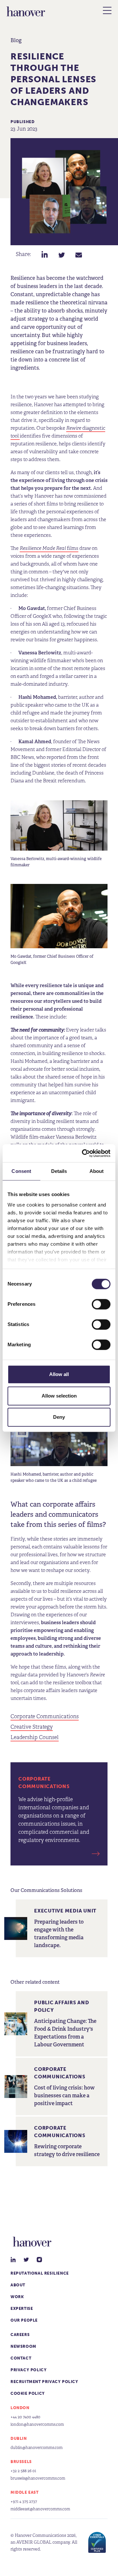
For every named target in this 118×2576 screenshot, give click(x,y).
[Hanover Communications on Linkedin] (13, 2260)
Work (17, 2297)
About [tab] (97, 1171)
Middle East (25, 2492)
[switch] (101, 1304)
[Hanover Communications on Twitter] (26, 2260)
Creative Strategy (32, 1727)
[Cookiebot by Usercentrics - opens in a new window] (83, 1153)
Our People (24, 2320)
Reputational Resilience (40, 2273)
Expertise (22, 2309)
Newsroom (23, 2346)
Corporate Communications (45, 1717)
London (20, 2408)
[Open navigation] (107, 10)
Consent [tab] (21, 1171)
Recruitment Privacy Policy (44, 2382)
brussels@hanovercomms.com (38, 2478)
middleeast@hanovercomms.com (40, 2509)
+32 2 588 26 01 (23, 2471)
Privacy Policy (29, 2370)
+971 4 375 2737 (24, 2501)
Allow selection (59, 1396)
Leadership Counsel (35, 1737)
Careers (20, 2335)
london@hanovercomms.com (37, 2424)
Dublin (19, 2439)
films (49, 548)
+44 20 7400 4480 (25, 2417)
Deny (59, 1417)
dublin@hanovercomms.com (37, 2448)
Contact (21, 2358)
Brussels (21, 2462)
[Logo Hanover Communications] (26, 11)
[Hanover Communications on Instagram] (39, 2260)
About (18, 2285)
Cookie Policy (28, 2393)
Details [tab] (59, 1171)
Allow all (59, 1374)
